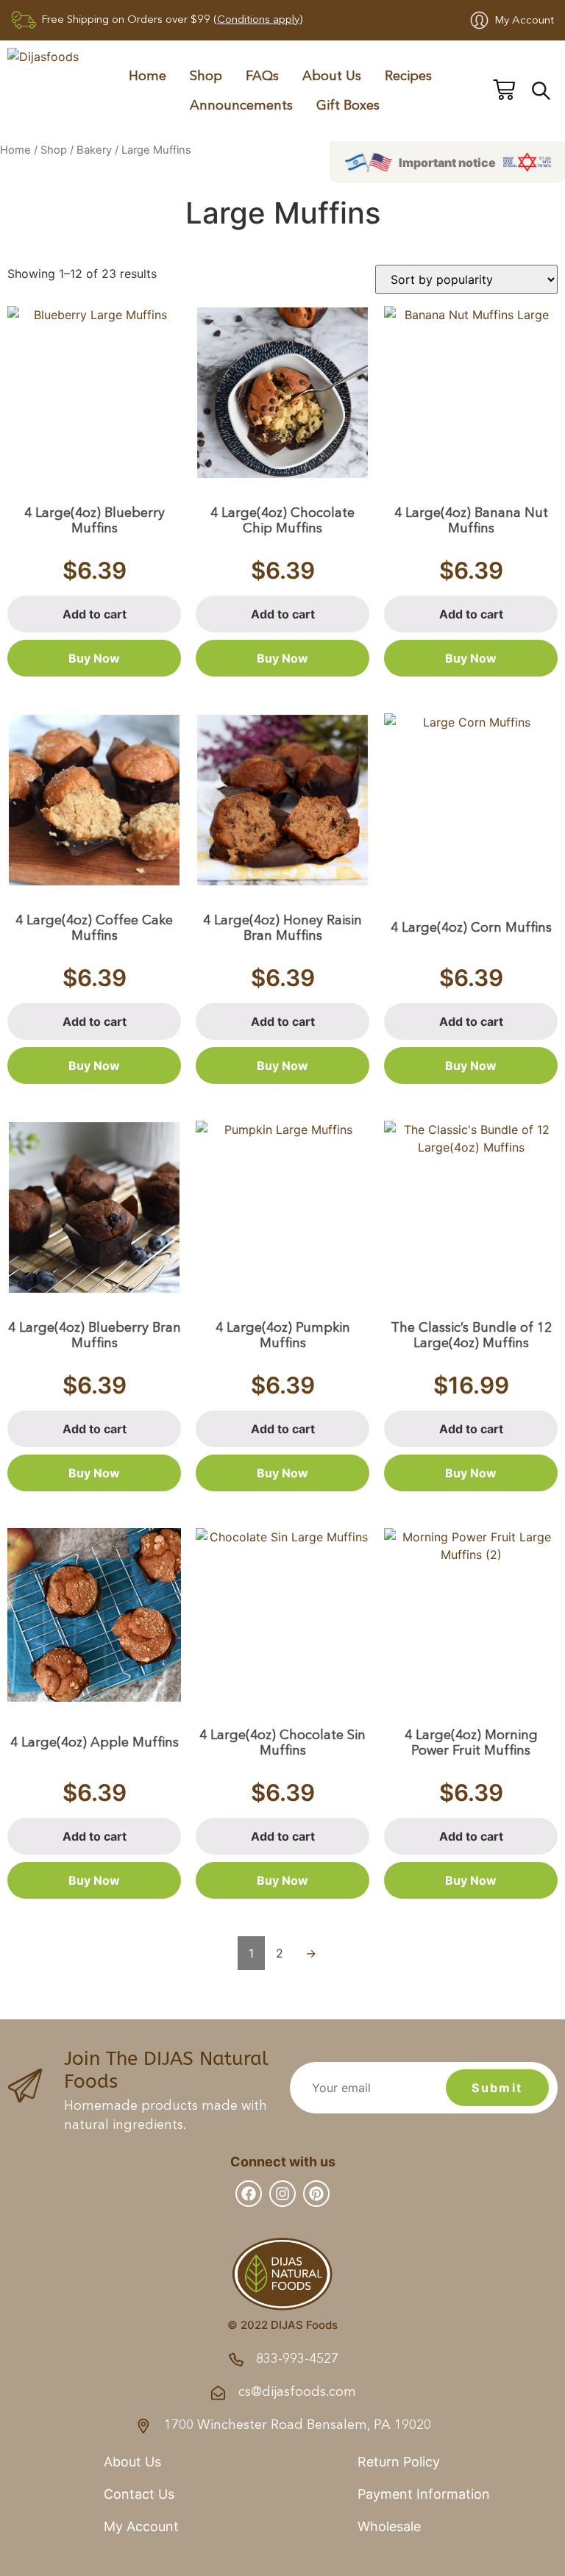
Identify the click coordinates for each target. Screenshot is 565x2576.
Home (148, 76)
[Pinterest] (316, 2194)
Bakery (94, 150)
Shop (54, 150)
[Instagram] (282, 2194)
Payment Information (424, 2494)
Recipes (408, 76)
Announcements (241, 106)
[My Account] (479, 20)
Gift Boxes (348, 106)
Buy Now (94, 658)
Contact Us (139, 2494)
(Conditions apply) (258, 20)
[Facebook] (249, 2194)
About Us (332, 76)
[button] (447, 162)
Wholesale (389, 2526)
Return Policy (399, 2462)
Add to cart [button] (95, 614)
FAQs (262, 76)
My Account (524, 21)
